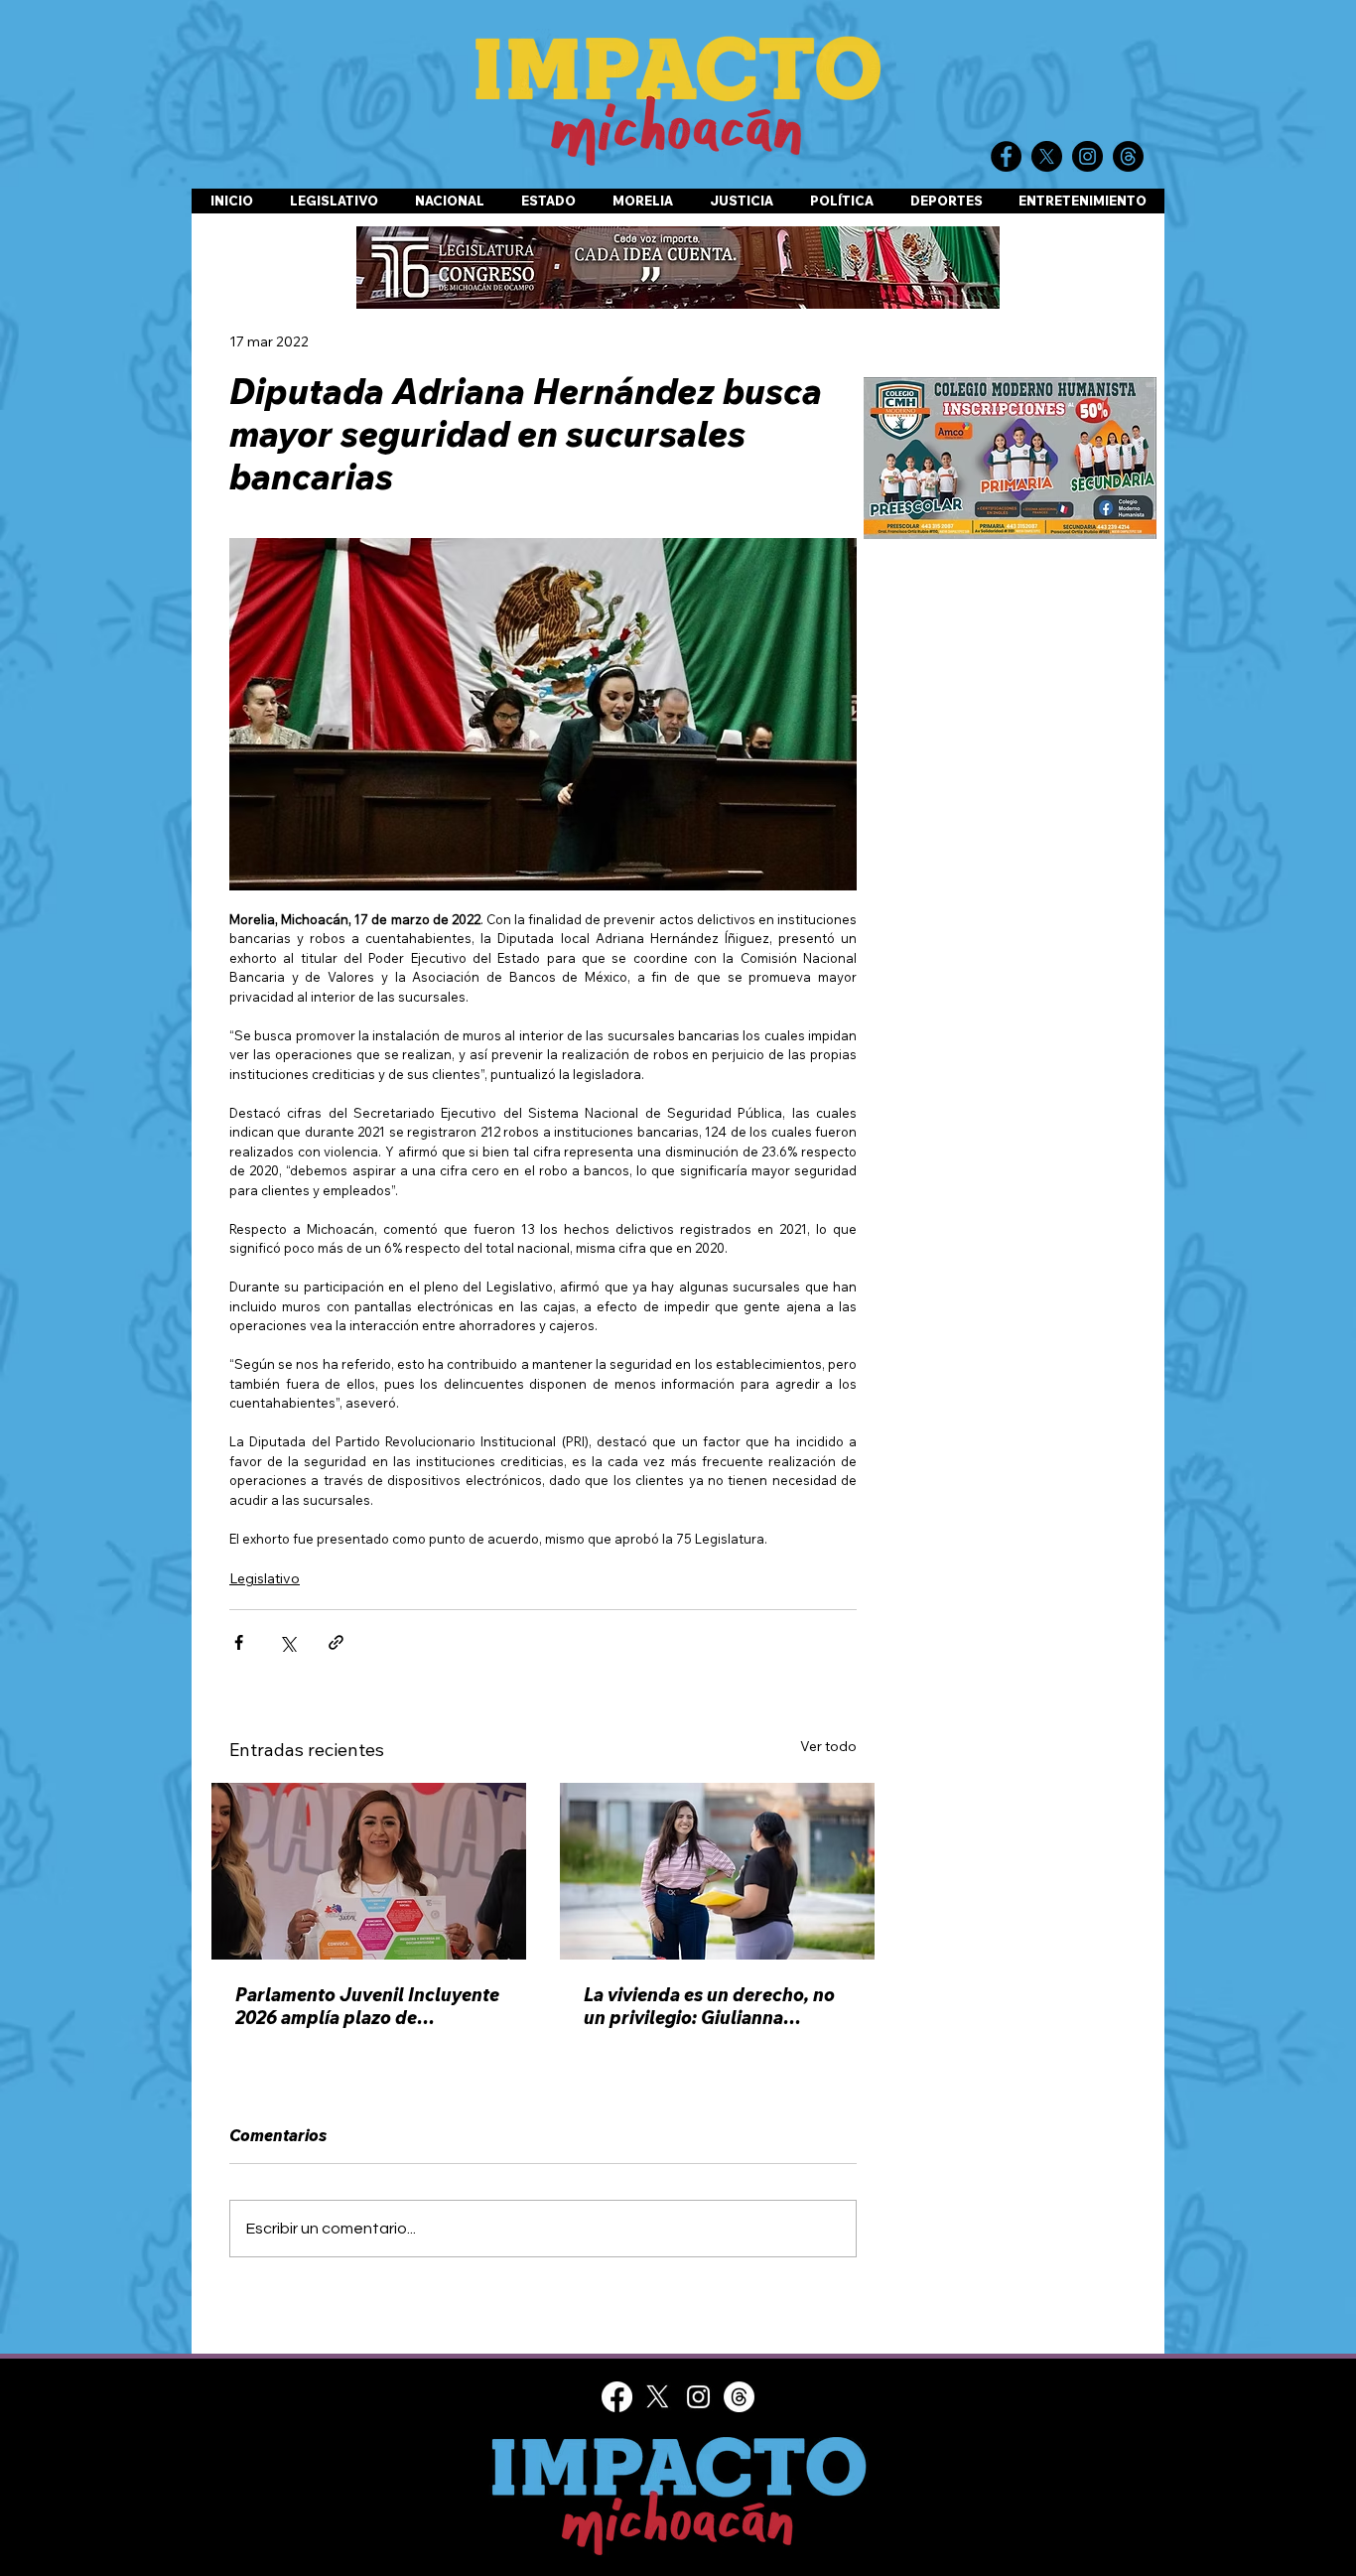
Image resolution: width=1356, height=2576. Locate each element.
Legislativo (265, 1578)
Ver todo (828, 1746)
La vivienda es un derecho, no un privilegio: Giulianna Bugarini (709, 2006)
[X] (658, 2411)
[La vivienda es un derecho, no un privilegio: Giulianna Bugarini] (717, 1871)
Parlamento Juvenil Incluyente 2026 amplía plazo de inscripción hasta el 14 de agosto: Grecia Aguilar (367, 2006)
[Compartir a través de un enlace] (336, 1642)
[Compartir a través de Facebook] (239, 1642)
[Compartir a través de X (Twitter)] (287, 1642)
